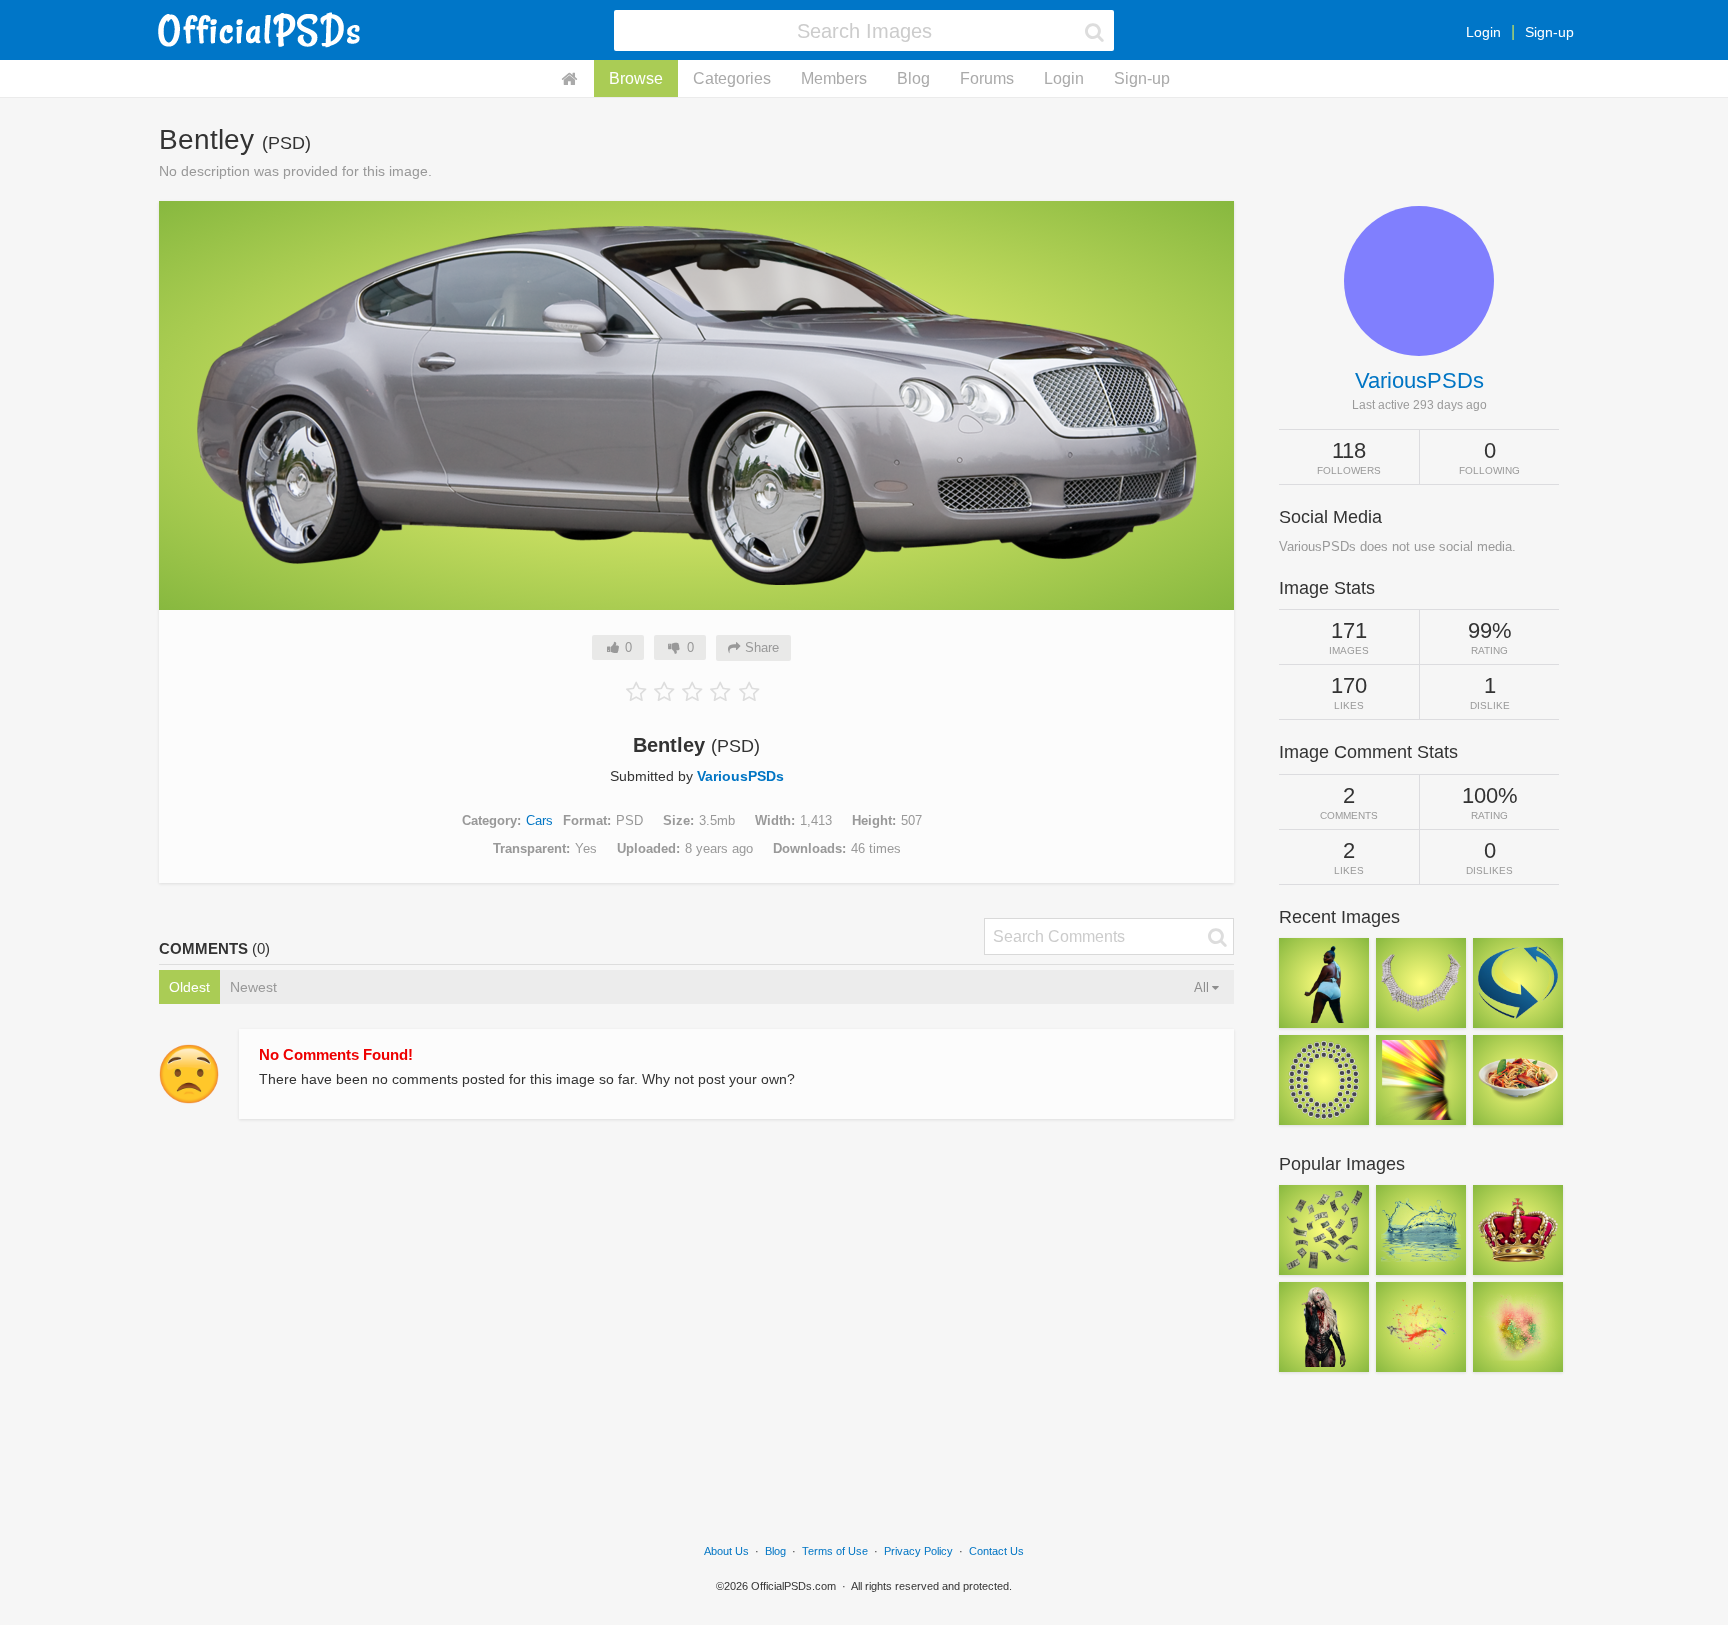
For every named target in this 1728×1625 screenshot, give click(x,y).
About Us (726, 1551)
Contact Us (996, 1551)
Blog (913, 78)
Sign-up (1549, 32)
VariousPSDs (740, 776)
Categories (732, 78)
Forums (987, 78)
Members (834, 78)
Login (1483, 32)
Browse (636, 78)
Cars (539, 820)
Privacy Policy (918, 1551)
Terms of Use (835, 1551)
